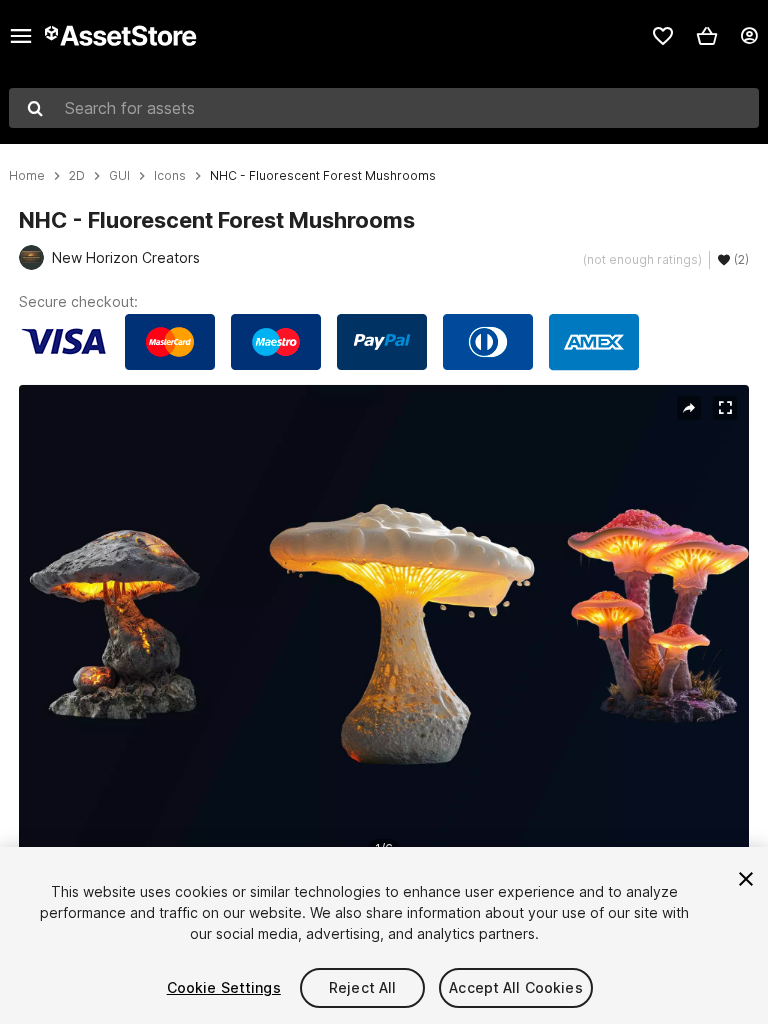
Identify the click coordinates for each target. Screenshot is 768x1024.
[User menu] (749, 36)
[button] (707, 36)
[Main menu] (21, 36)
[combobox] (384, 108)
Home (27, 176)
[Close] (746, 879)
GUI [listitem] (119, 176)
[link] (663, 36)
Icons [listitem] (170, 176)
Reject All (362, 987)
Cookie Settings (224, 987)
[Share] (689, 408)
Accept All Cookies (516, 987)
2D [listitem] (77, 176)
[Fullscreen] (725, 408)
